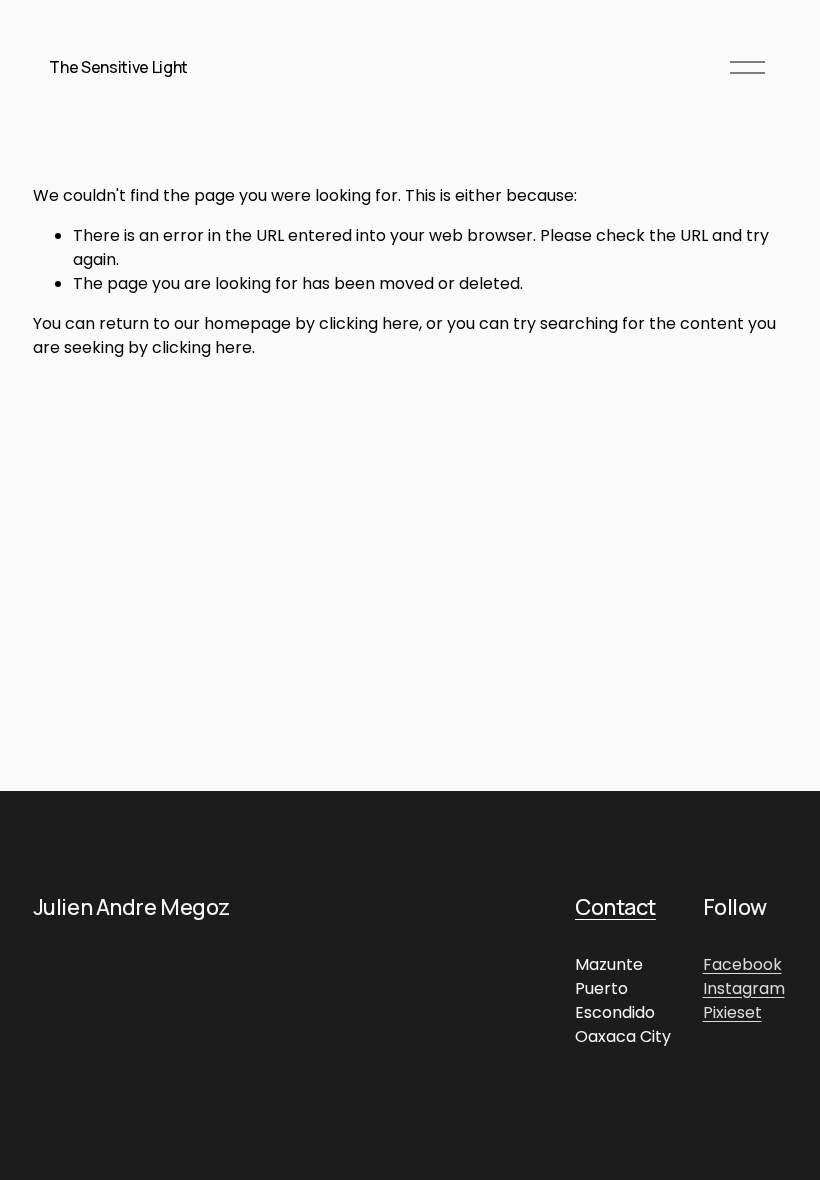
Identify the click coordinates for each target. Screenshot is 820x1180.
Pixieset (732, 1012)
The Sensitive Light (118, 67)
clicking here (369, 323)
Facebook (742, 964)
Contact (615, 908)
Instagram (744, 988)
